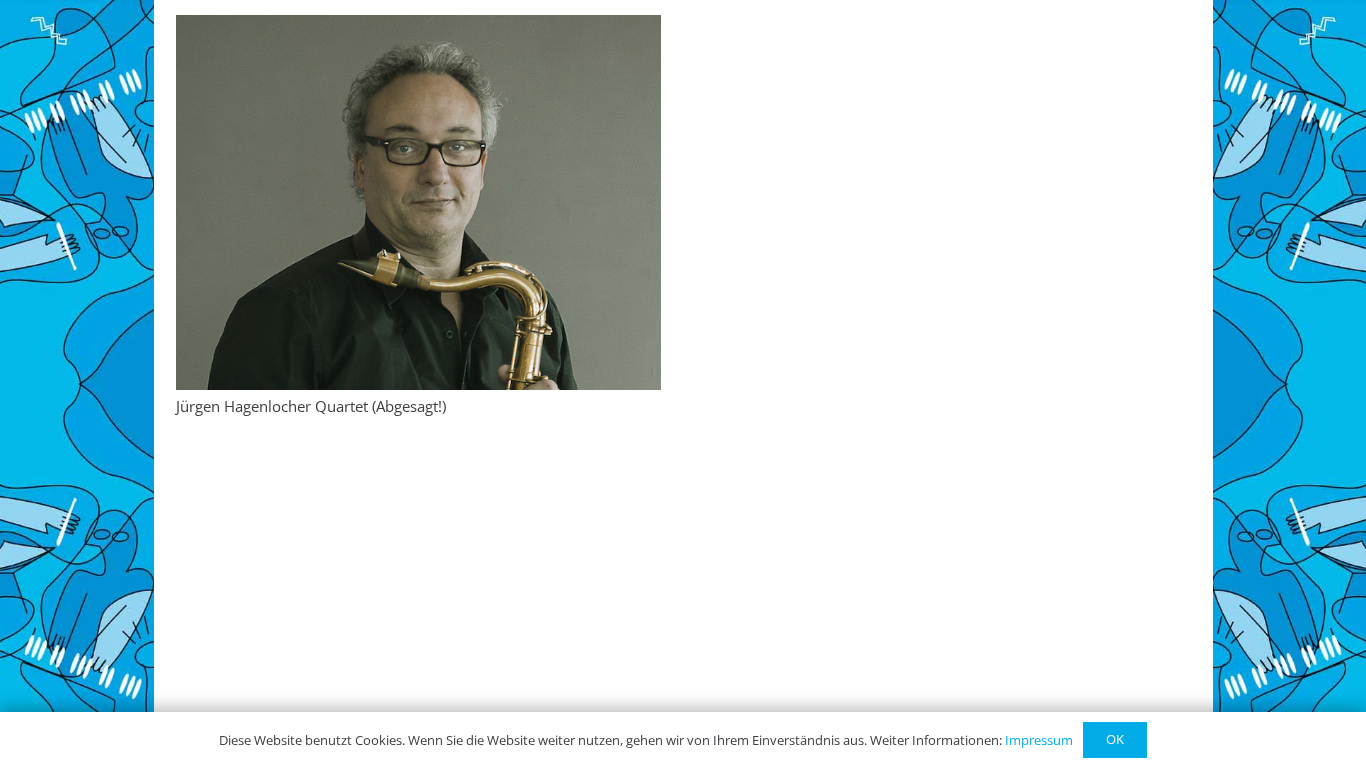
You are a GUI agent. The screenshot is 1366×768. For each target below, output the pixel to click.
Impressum (1039, 740)
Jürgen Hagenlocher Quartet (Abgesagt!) (311, 406)
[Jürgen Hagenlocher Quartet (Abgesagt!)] (418, 202)
